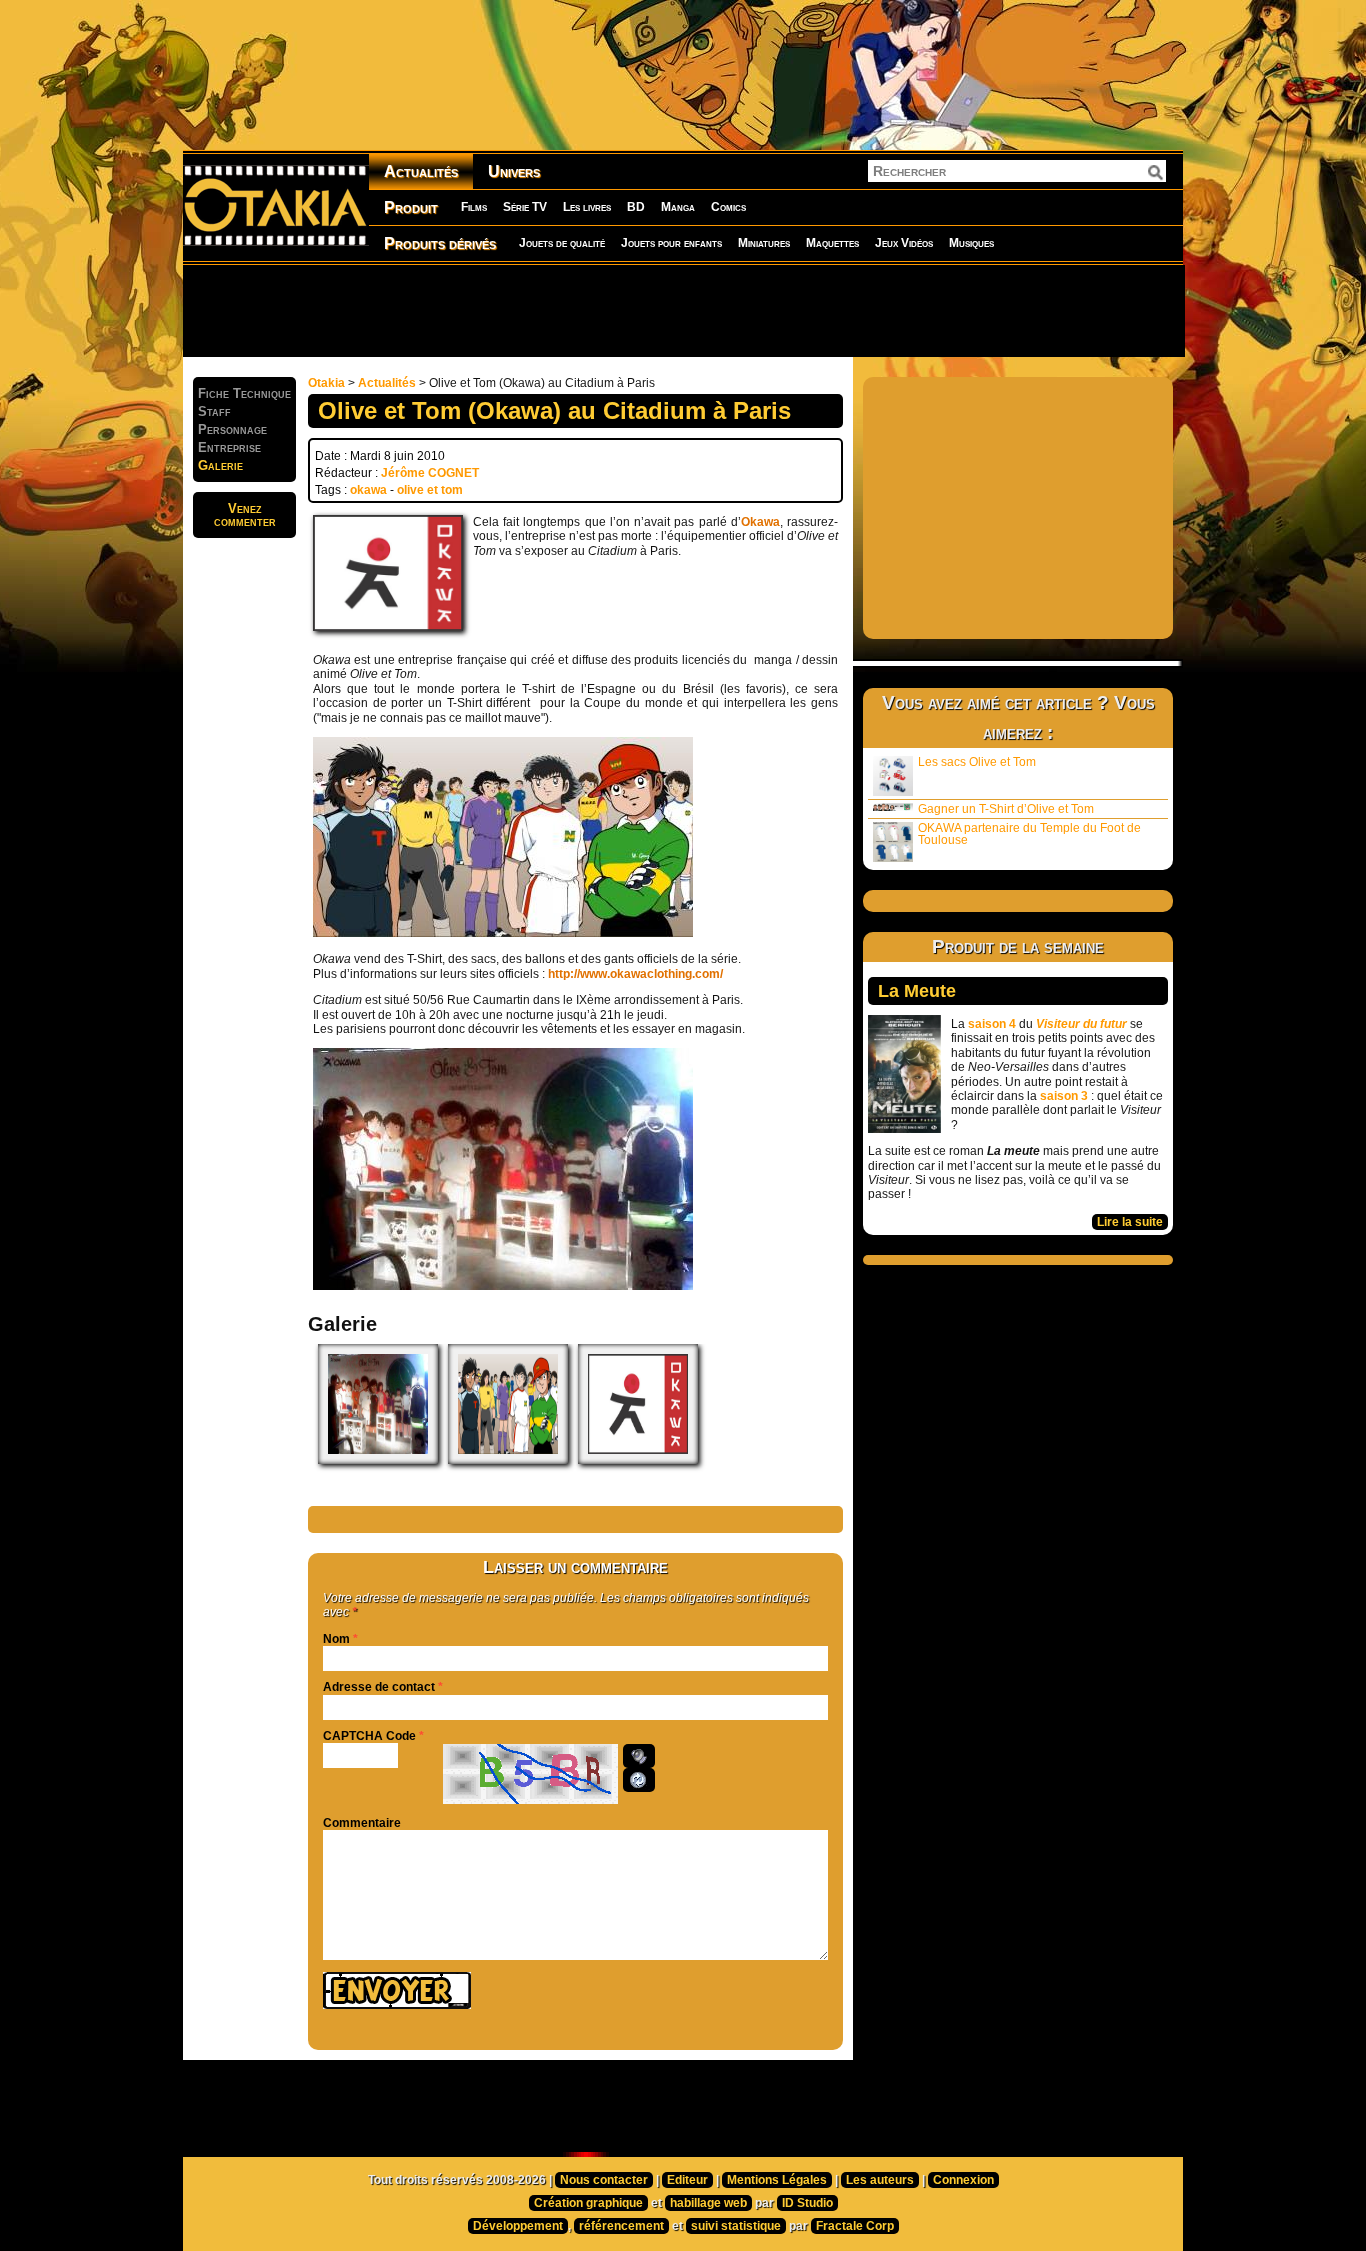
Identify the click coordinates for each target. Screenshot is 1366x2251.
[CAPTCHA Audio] (639, 1756)
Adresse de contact (379, 1687)
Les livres (587, 207)
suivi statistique (736, 2226)
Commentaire (362, 1823)
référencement (621, 2226)
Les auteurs (880, 2180)
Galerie (220, 465)
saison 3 (1064, 1096)
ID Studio (807, 2203)
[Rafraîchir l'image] (639, 1780)
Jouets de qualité (562, 243)
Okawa (760, 522)
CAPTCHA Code (369, 1736)
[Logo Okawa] (638, 1460)
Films (474, 207)
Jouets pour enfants (671, 243)
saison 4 (992, 1024)
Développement (518, 2226)
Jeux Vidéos (904, 243)
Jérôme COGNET (430, 473)
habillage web (708, 2203)
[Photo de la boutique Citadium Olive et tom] (503, 1286)
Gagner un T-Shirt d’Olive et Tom (1006, 809)
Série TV (525, 207)
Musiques (971, 243)
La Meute (917, 991)
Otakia (326, 383)
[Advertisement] (683, 310)
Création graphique (588, 2203)
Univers (514, 171)
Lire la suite (1130, 1222)
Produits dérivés (440, 243)
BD (636, 207)
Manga (678, 207)
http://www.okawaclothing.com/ (635, 974)
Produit (411, 207)
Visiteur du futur (1081, 1024)
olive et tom (430, 490)
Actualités (421, 171)
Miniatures (764, 243)
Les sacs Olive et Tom (977, 762)
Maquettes (832, 243)
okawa (368, 490)
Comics (728, 207)
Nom (336, 1639)
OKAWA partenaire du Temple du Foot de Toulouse (1029, 834)
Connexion (963, 2180)
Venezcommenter (245, 515)
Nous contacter (604, 2180)
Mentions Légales (777, 2180)
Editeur (687, 2180)
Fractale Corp (855, 2226)
